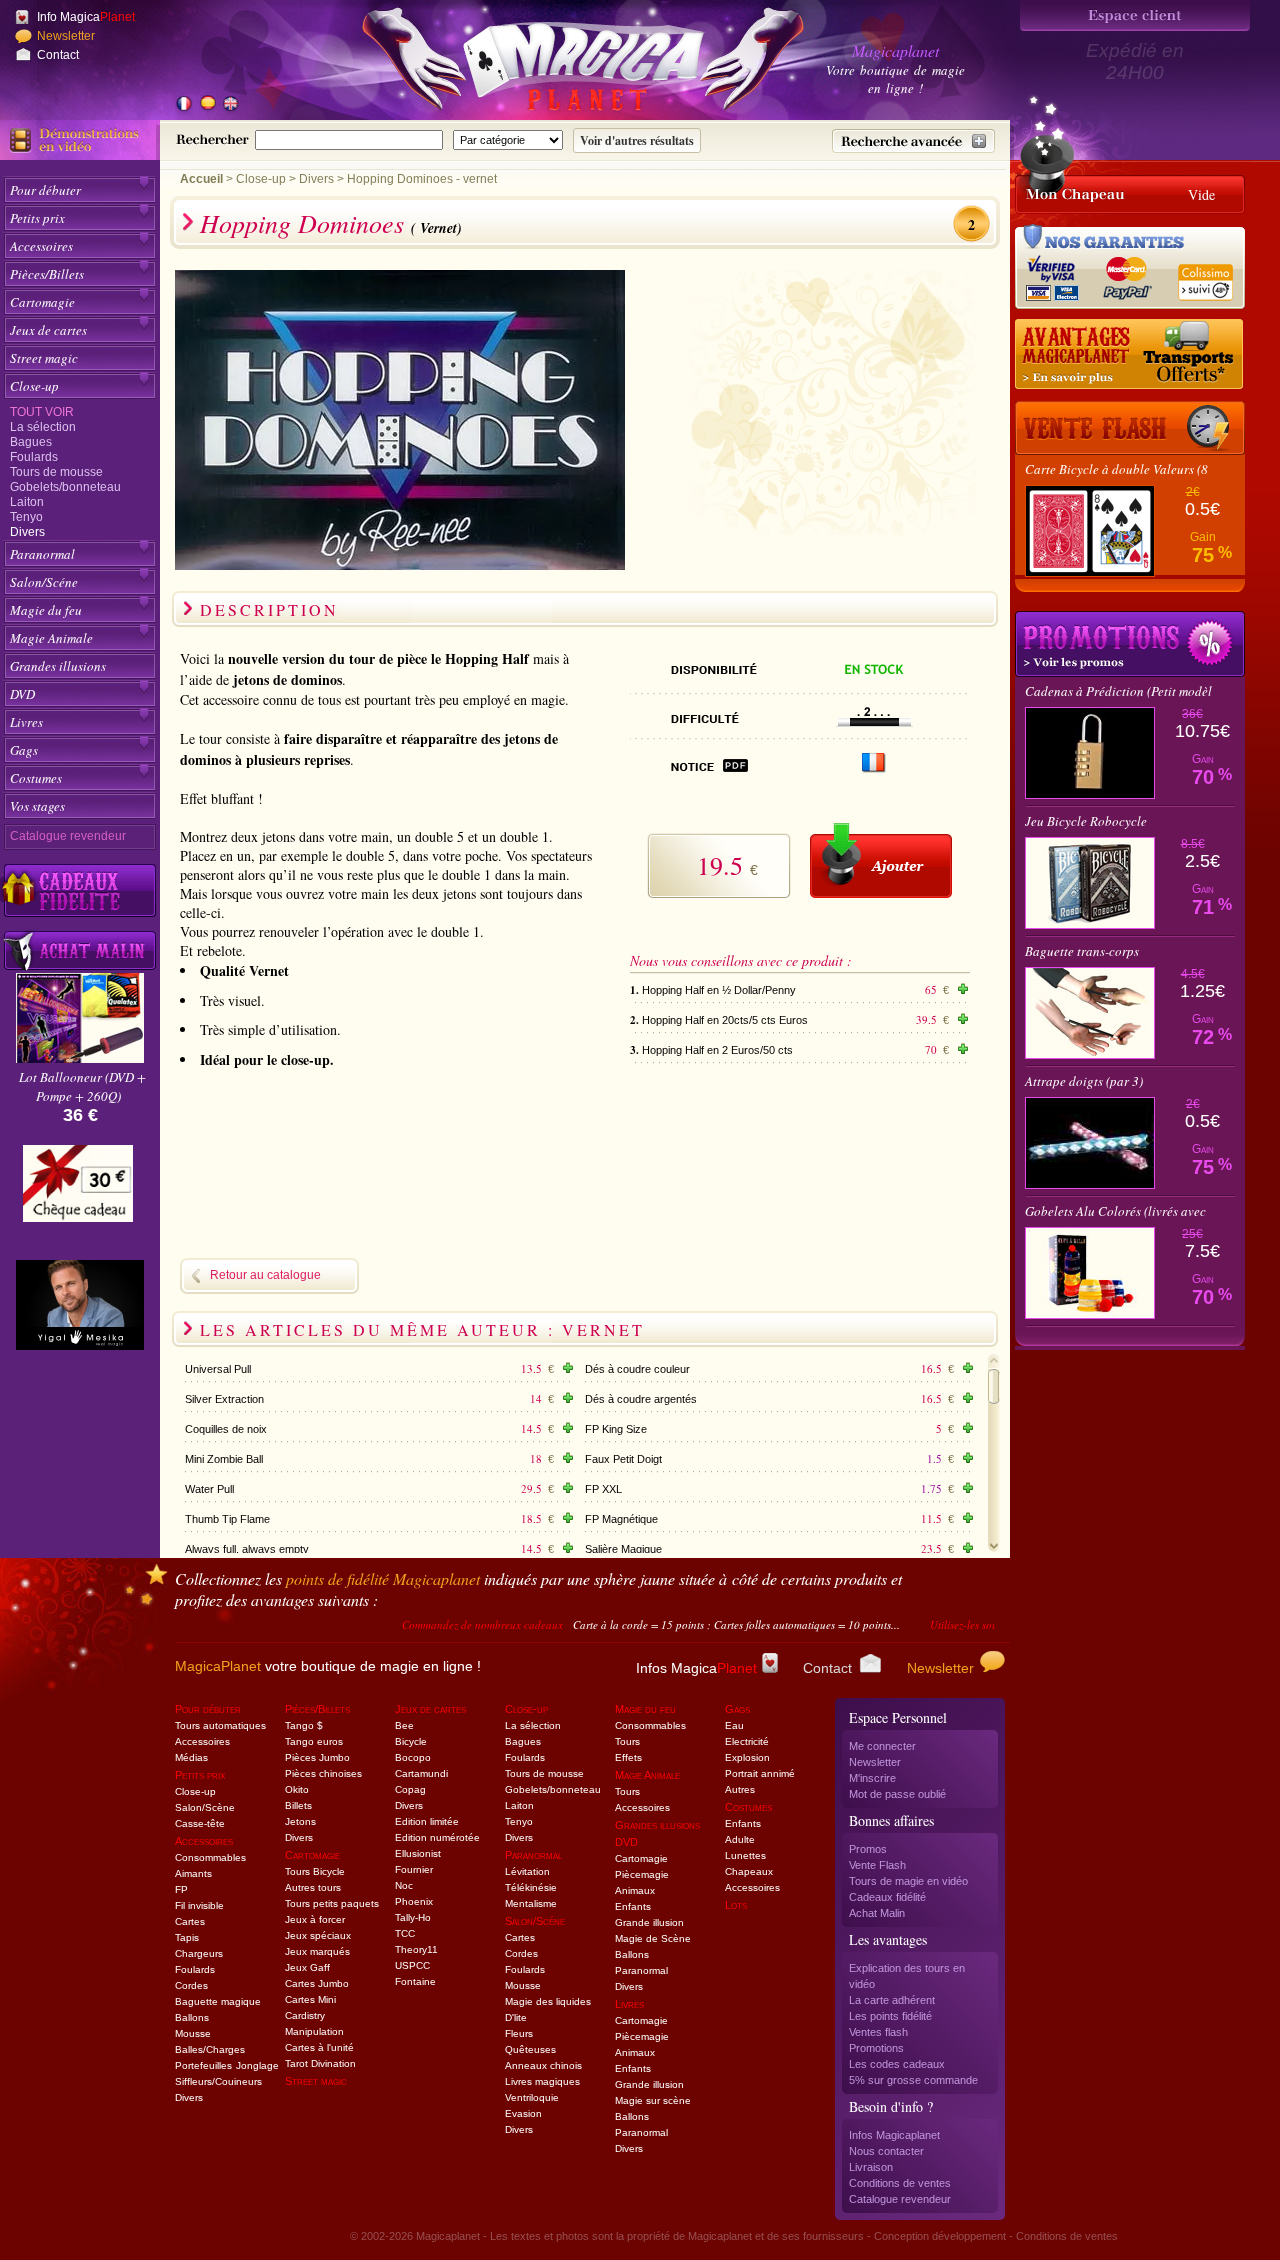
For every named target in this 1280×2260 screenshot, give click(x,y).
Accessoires (41, 246)
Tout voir (42, 412)
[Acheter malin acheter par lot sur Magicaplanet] (80, 950)
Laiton (27, 502)
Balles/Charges (210, 2049)
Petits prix (37, 218)
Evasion (523, 2113)
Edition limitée (427, 1821)
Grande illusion (649, 1922)
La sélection (43, 427)
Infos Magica (696, 1668)
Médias (191, 1757)
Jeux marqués (317, 1951)
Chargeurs (199, 1953)
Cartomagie (42, 302)
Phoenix (414, 1901)
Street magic (44, 358)
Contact (58, 55)
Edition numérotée (437, 1837)
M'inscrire (872, 1778)
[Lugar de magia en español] (207, 105)
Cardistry (305, 2015)
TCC (405, 1933)
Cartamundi (421, 1773)
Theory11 (416, 1949)
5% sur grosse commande (913, 2080)
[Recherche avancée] (913, 141)
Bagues (31, 442)
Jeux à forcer (315, 1919)
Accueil (201, 179)
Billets (298, 1805)
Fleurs (519, 2033)
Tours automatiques (220, 1725)
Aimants (193, 1873)
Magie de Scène (653, 1938)
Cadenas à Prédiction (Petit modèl (1118, 691)
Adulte (740, 1839)
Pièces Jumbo (317, 1757)
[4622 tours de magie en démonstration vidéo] (80, 140)
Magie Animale (51, 638)
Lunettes (745, 1855)
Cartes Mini (310, 1999)
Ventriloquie (532, 2097)
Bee (404, 1725)
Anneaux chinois (543, 2065)
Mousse (193, 2033)
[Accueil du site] (560, 64)
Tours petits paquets (332, 1903)
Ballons (192, 2017)
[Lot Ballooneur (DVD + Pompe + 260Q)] (80, 1057)
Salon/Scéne (44, 582)
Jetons (300, 1821)
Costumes (36, 778)
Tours (627, 1741)
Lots (736, 1905)
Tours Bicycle (315, 1871)
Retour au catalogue (265, 1275)
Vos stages (37, 806)
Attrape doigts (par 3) (1084, 1081)
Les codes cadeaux (897, 2064)
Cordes (191, 1985)
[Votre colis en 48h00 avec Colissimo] (1204, 275)
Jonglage (257, 2065)
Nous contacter (886, 2151)
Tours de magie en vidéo (908, 1881)
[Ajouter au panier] (881, 860)
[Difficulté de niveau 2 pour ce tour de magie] (874, 721)
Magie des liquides (548, 2001)
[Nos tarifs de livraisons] (1130, 355)
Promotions (876, 2048)
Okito (297, 1789)
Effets (628, 1757)
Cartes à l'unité (319, 2047)
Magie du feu (46, 610)
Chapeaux (749, 1871)
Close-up (34, 386)
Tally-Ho (413, 1917)
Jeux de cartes (48, 330)
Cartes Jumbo (317, 1983)
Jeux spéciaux (318, 1935)
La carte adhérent (892, 2000)
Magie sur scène (653, 2100)
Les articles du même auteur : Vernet (422, 1329)
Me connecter (882, 1746)
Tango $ (304, 1725)
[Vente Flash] (1130, 428)
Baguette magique (218, 2001)
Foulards (34, 457)
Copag (410, 1789)
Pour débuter (45, 190)
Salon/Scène (205, 1807)
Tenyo (26, 517)
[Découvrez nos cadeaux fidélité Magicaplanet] (80, 891)
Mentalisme (531, 1903)
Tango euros (314, 1741)
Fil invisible (199, 1905)
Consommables (210, 1857)
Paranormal (42, 554)
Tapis (187, 1937)
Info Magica (86, 17)
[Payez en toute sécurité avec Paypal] (1124, 275)
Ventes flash (878, 2032)
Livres (26, 722)
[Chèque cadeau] (78, 1190)
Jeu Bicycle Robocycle (1086, 821)
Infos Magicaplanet (894, 2135)
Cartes (190, 1921)
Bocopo (413, 1757)
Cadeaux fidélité (887, 1897)
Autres (740, 1789)
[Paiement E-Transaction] (1057, 275)
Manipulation (314, 2031)
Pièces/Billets (47, 274)
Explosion (747, 1757)
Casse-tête (200, 1823)
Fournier (414, 1869)
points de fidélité (383, 1578)
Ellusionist (418, 1853)
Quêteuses (530, 2049)
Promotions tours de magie (1130, 644)
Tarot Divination (320, 2063)
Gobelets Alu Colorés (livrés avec (1115, 1211)
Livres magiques (542, 2081)
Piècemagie (642, 1874)
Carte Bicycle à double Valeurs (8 (1116, 469)
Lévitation (527, 1871)
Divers (27, 532)
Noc (404, 1885)
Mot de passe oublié (897, 1794)
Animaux (635, 1890)
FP (181, 1889)
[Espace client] (1135, 15)
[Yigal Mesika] (80, 1305)
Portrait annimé (760, 1773)
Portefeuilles (203, 2065)
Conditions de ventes (900, 2183)
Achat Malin (877, 1913)
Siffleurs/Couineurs (218, 2081)
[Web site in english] (230, 105)
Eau (734, 1725)
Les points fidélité (890, 2016)
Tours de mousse (56, 472)
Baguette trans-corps (1082, 951)
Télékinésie (531, 1887)
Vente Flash (877, 1865)
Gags (24, 750)
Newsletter (66, 36)
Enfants (633, 1906)
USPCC (412, 1965)
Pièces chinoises (323, 1773)
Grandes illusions (58, 666)
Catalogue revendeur (68, 836)
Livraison (871, 2167)
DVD (22, 694)
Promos (868, 1849)
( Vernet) (436, 228)
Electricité (747, 1741)
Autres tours (313, 1887)
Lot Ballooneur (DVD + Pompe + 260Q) (82, 1086)
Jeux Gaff (307, 1967)
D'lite (516, 2017)
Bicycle (411, 1741)
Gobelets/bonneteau (65, 487)
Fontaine (415, 1981)
